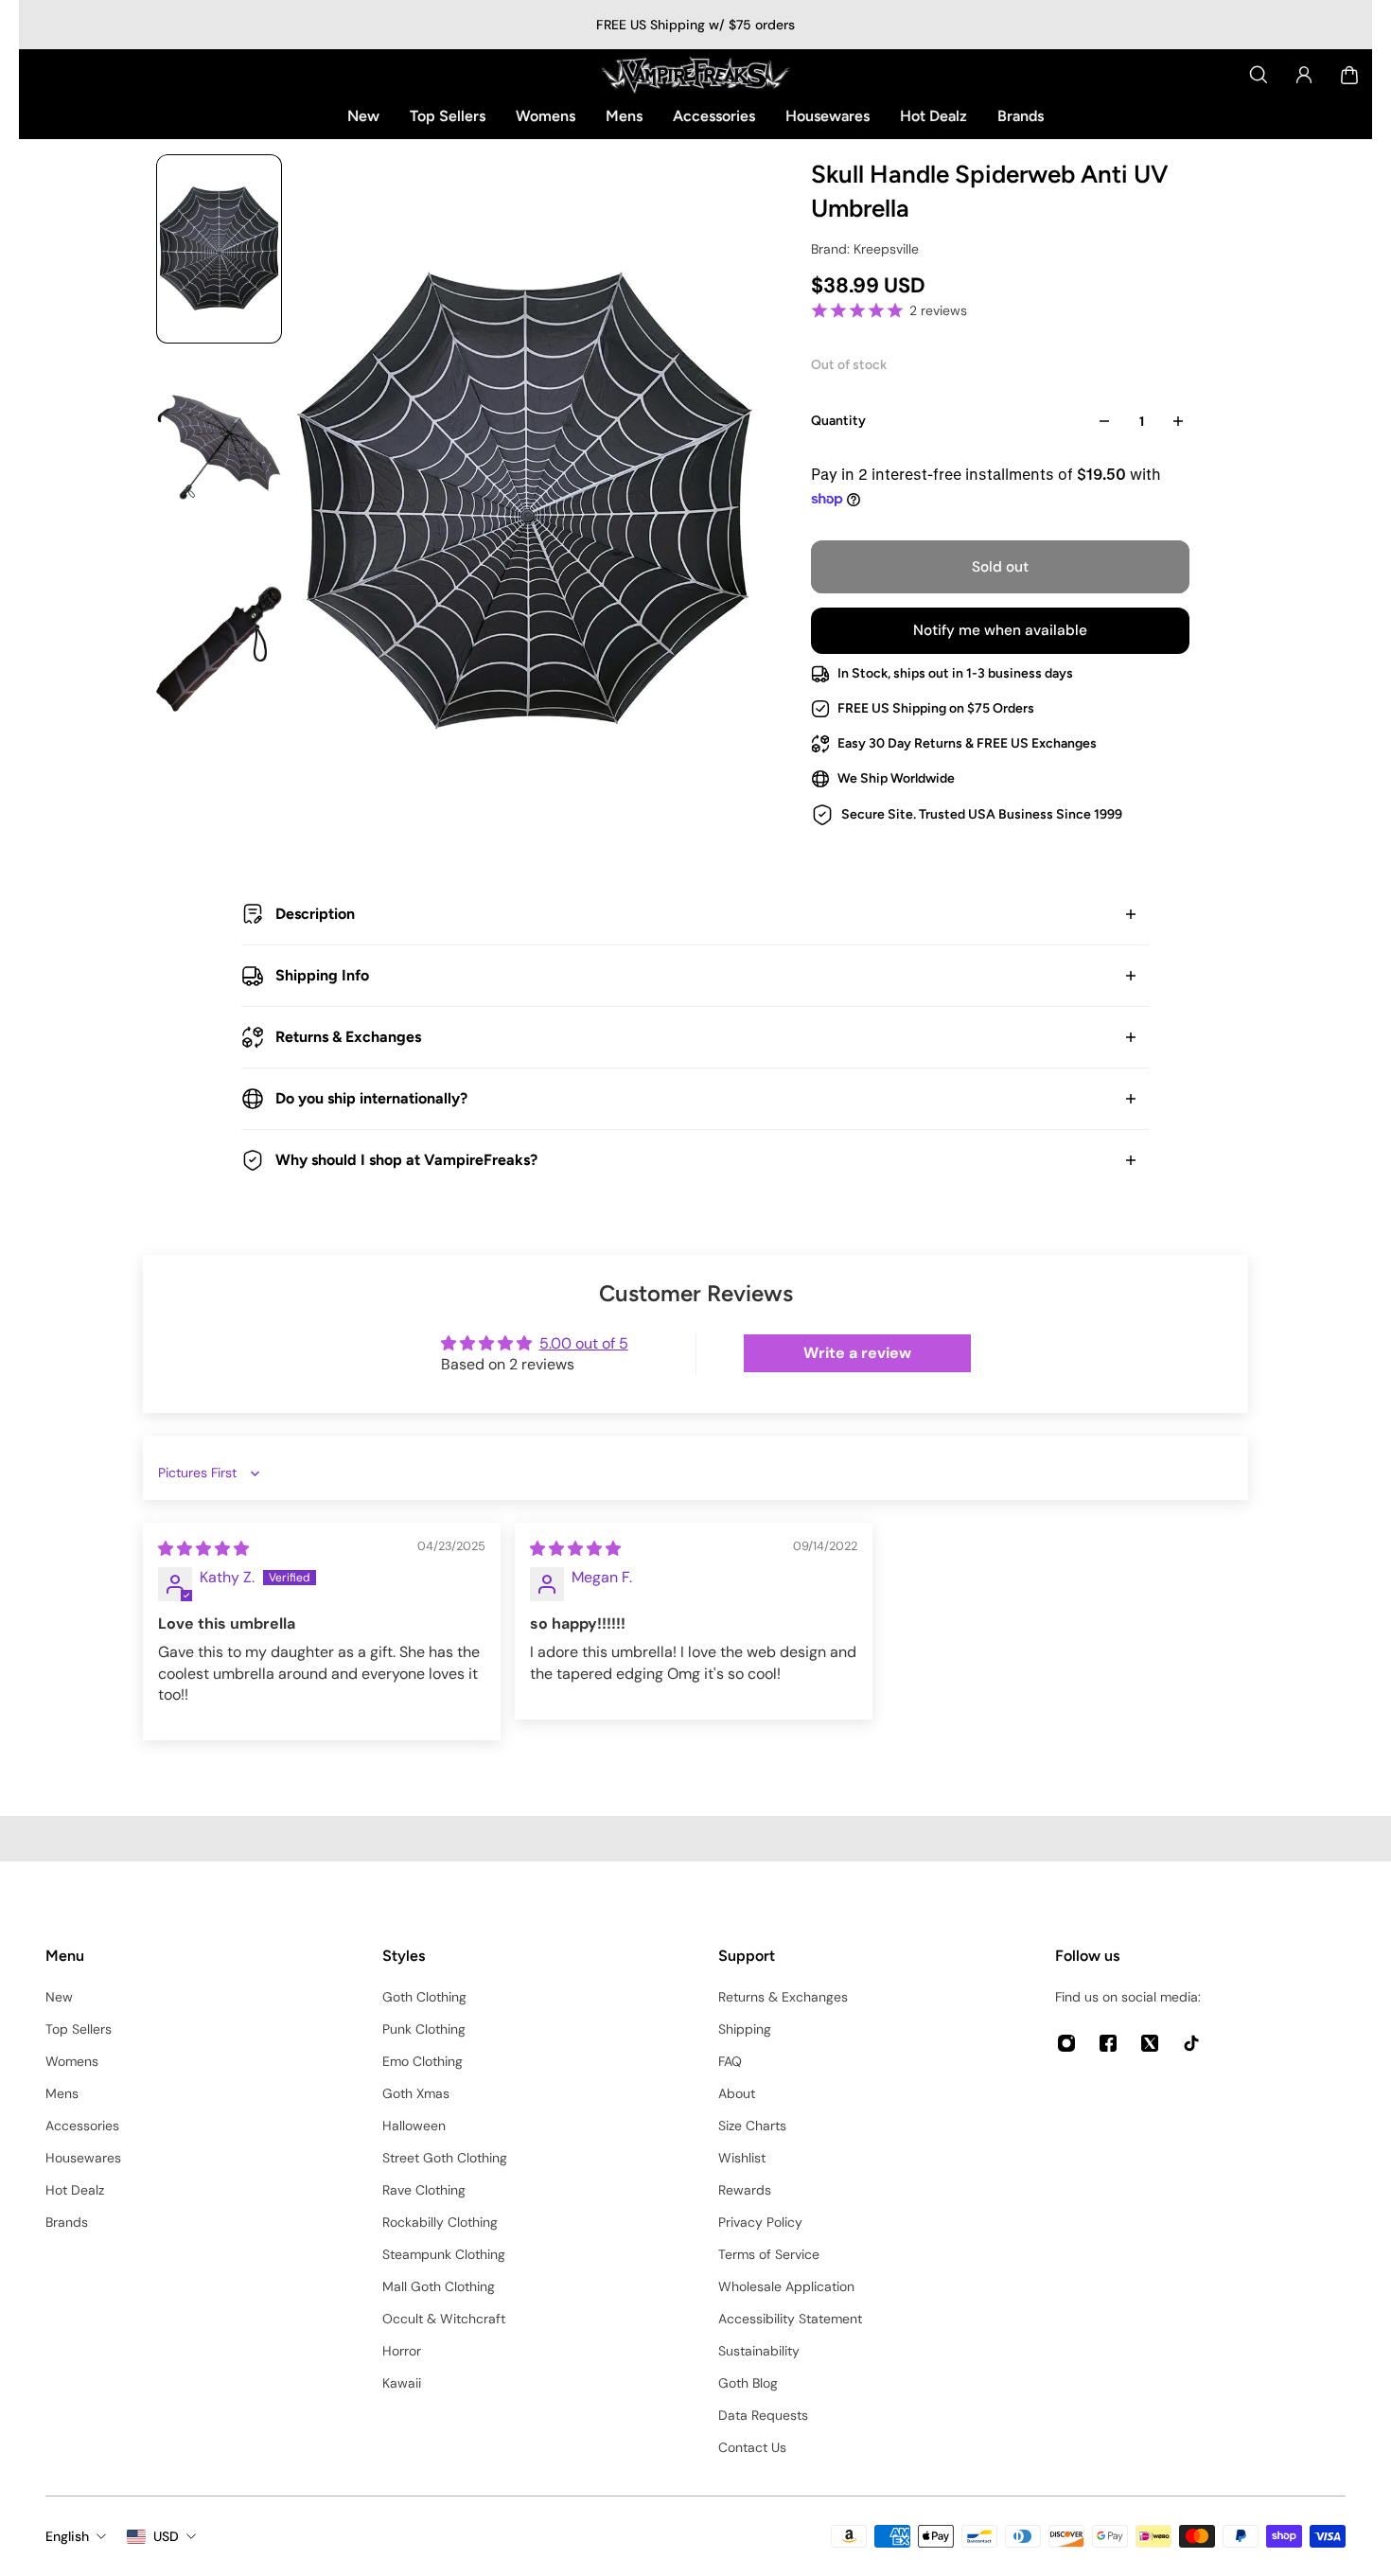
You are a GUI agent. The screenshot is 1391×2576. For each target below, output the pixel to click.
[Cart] (1349, 75)
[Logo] (695, 75)
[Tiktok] (1191, 2043)
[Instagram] (1066, 2043)
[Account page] (1304, 75)
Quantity (838, 421)
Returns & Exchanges (348, 1037)
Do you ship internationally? (371, 1098)
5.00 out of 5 (584, 1343)
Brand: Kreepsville (865, 249)
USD (166, 2536)
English (67, 2536)
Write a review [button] (857, 1353)
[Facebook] (1108, 2043)
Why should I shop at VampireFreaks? (406, 1160)
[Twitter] (1150, 2043)
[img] (203, 1549)
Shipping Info (322, 975)
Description (315, 914)
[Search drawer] (1259, 75)
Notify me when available (1000, 630)
